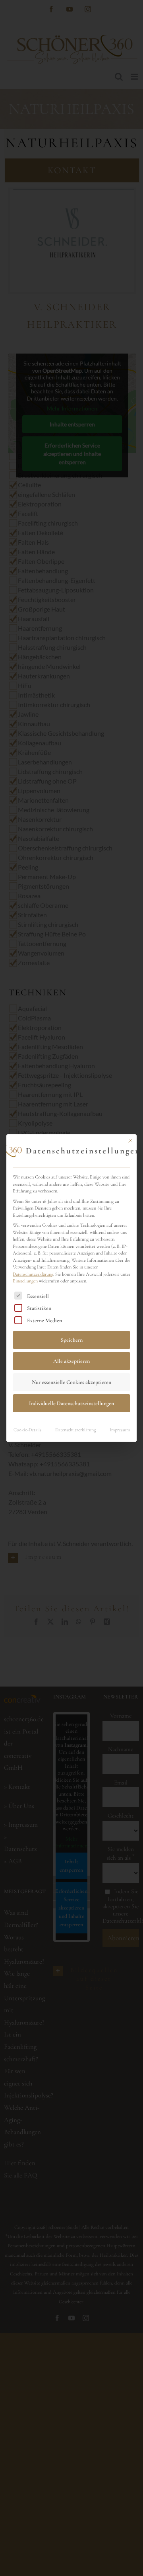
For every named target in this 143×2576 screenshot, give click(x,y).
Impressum (120, 1430)
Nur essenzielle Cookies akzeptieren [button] (71, 1382)
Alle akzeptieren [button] (71, 1361)
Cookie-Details (27, 1430)
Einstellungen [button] (25, 1281)
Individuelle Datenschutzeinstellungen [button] (71, 1403)
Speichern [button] (72, 1340)
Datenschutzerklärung (33, 1274)
